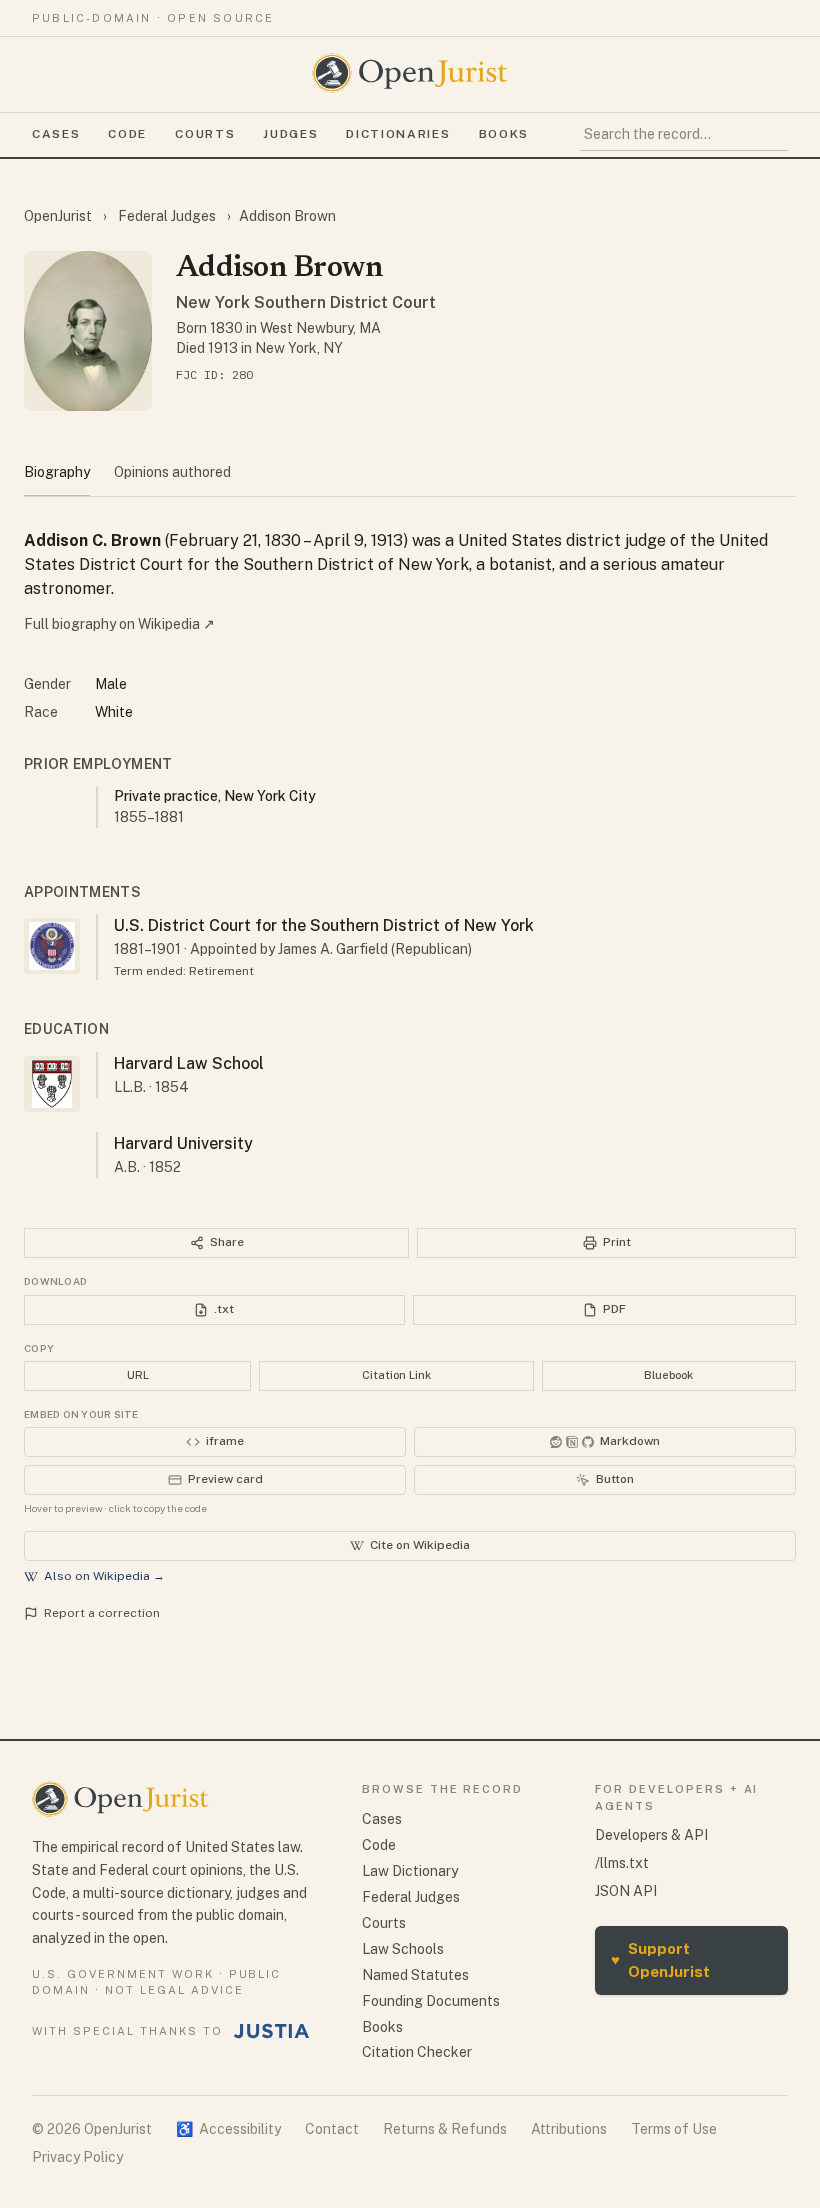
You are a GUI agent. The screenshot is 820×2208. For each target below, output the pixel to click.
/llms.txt (622, 1863)
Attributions (569, 2129)
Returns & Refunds (445, 2129)
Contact (332, 2129)
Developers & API (651, 1835)
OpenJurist (59, 216)
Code (127, 134)
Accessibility (228, 2129)
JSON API (626, 1891)
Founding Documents (431, 2001)
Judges (290, 134)
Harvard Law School (189, 1063)
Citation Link (396, 1375)
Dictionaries (398, 134)
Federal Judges (167, 216)
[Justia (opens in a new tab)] (272, 2031)
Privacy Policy (77, 2157)
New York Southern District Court (306, 302)
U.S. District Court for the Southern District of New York (324, 925)
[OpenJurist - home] (410, 73)
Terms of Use (674, 2129)
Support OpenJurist (660, 1960)
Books (504, 134)
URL (138, 1375)
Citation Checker (417, 2052)
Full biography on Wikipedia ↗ (119, 624)
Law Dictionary (410, 1871)
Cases (56, 134)
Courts (205, 134)
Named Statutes (415, 1975)
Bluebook (668, 1375)
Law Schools (403, 1949)
